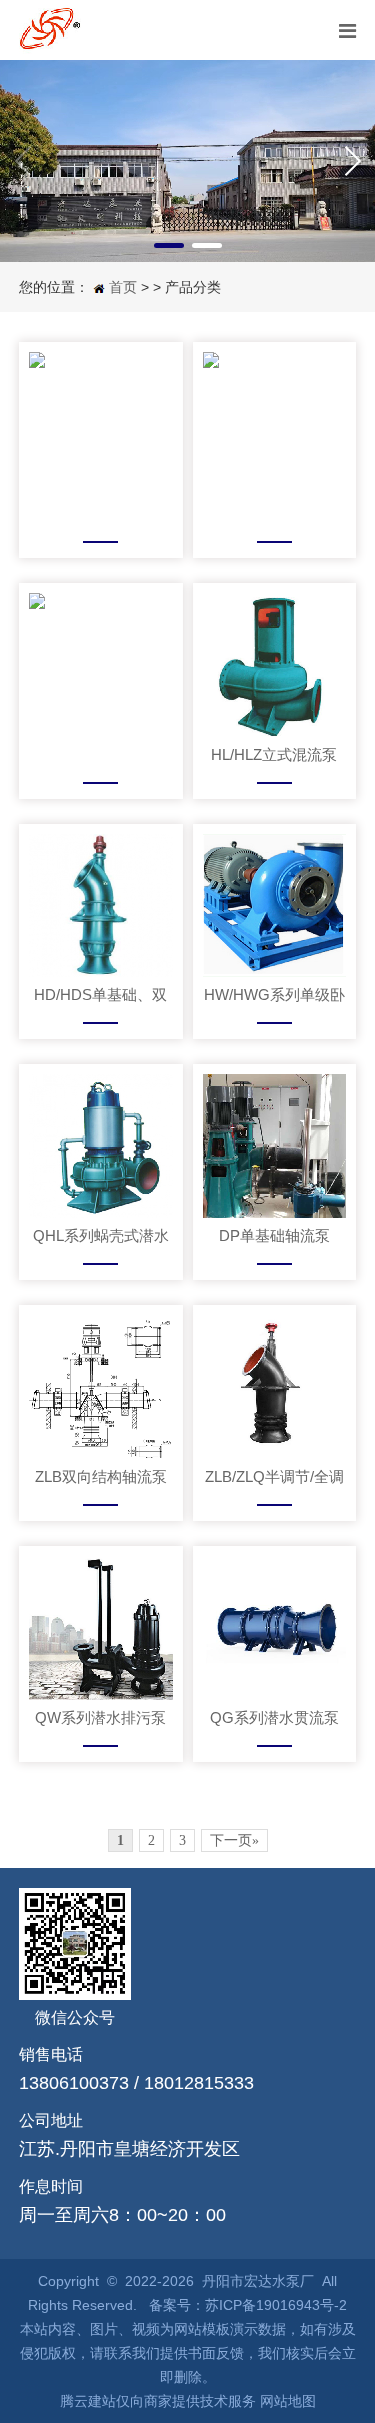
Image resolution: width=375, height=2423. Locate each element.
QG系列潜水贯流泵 (274, 1717)
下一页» (234, 1840)
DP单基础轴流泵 (274, 1235)
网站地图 (288, 2401)
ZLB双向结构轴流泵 (101, 1476)
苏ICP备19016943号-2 (276, 2305)
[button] (169, 245)
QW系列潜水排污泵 (100, 1717)
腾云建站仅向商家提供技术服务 (158, 2401)
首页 (123, 287)
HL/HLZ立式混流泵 (274, 754)
